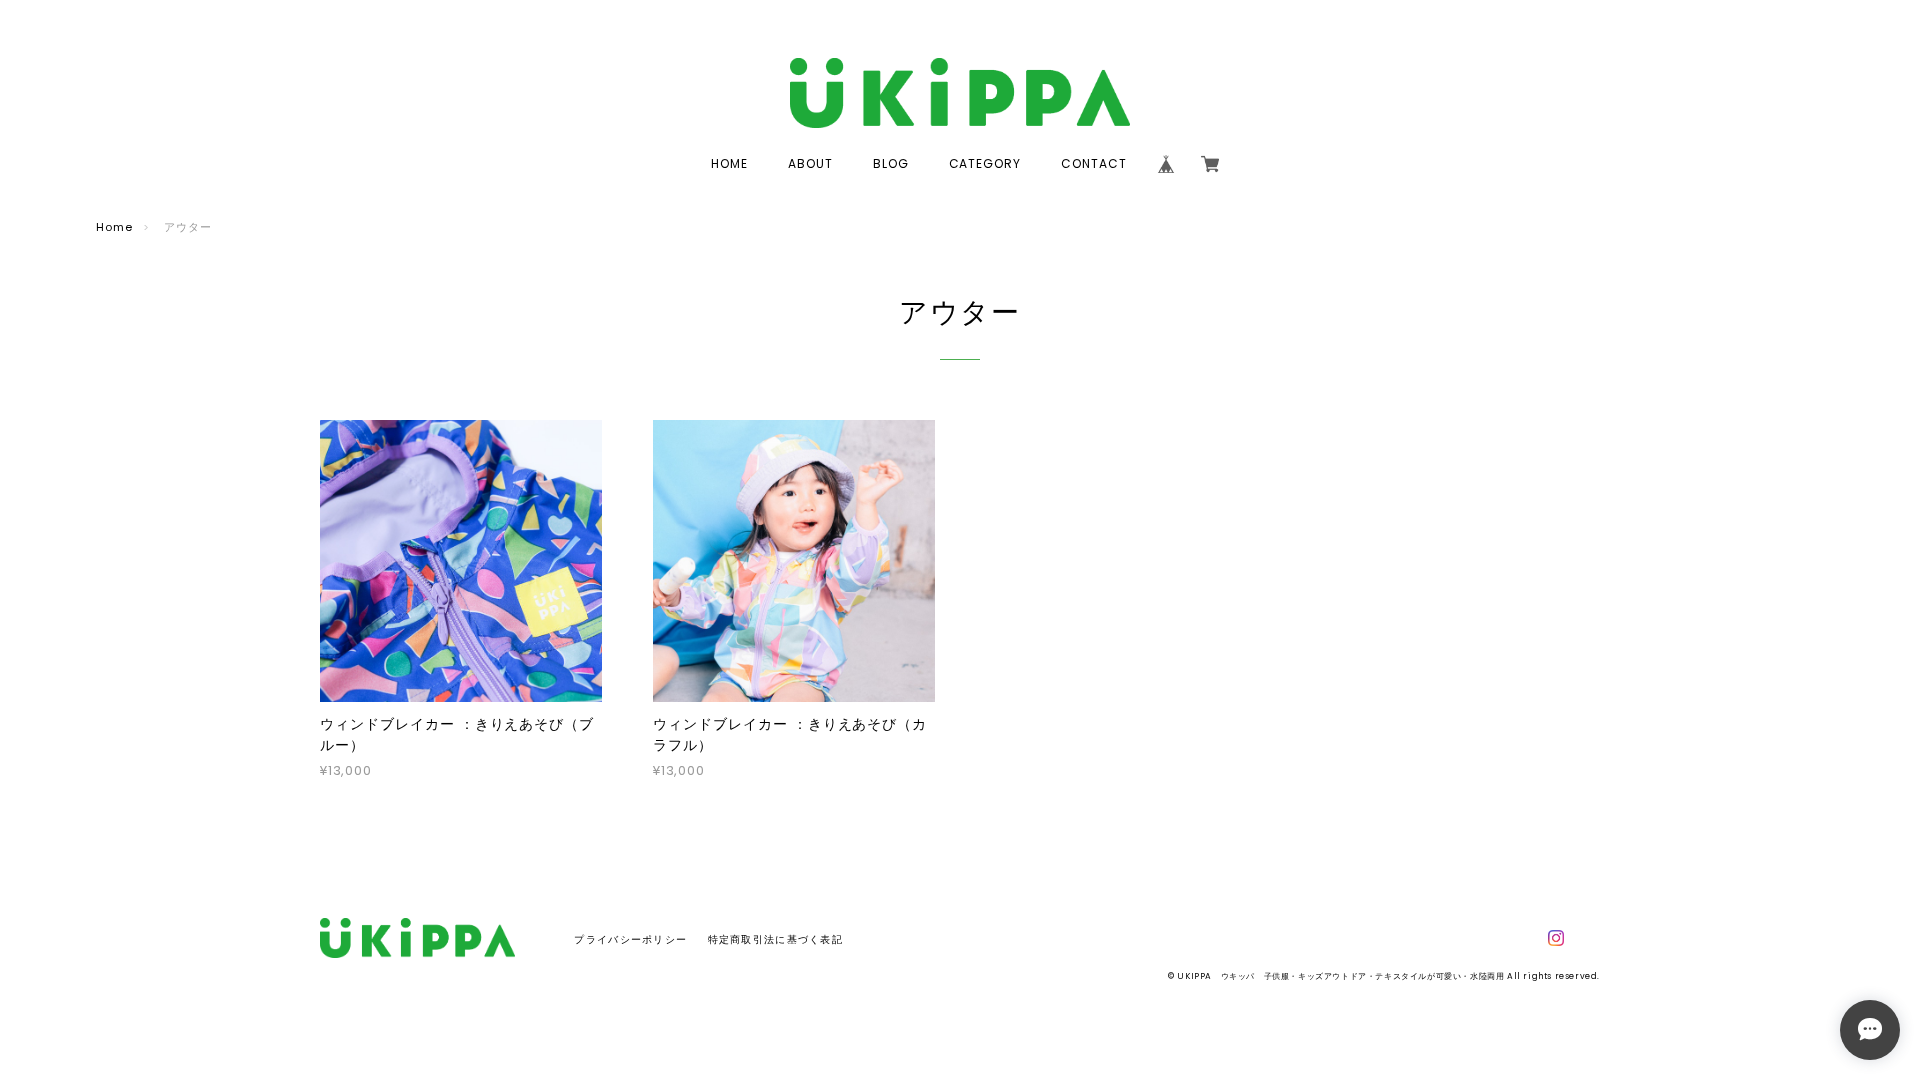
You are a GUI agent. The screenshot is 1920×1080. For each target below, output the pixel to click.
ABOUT (810, 163)
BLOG (891, 163)
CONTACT (1094, 163)
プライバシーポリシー (630, 939)
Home (114, 227)
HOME (729, 163)
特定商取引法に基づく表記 (775, 939)
